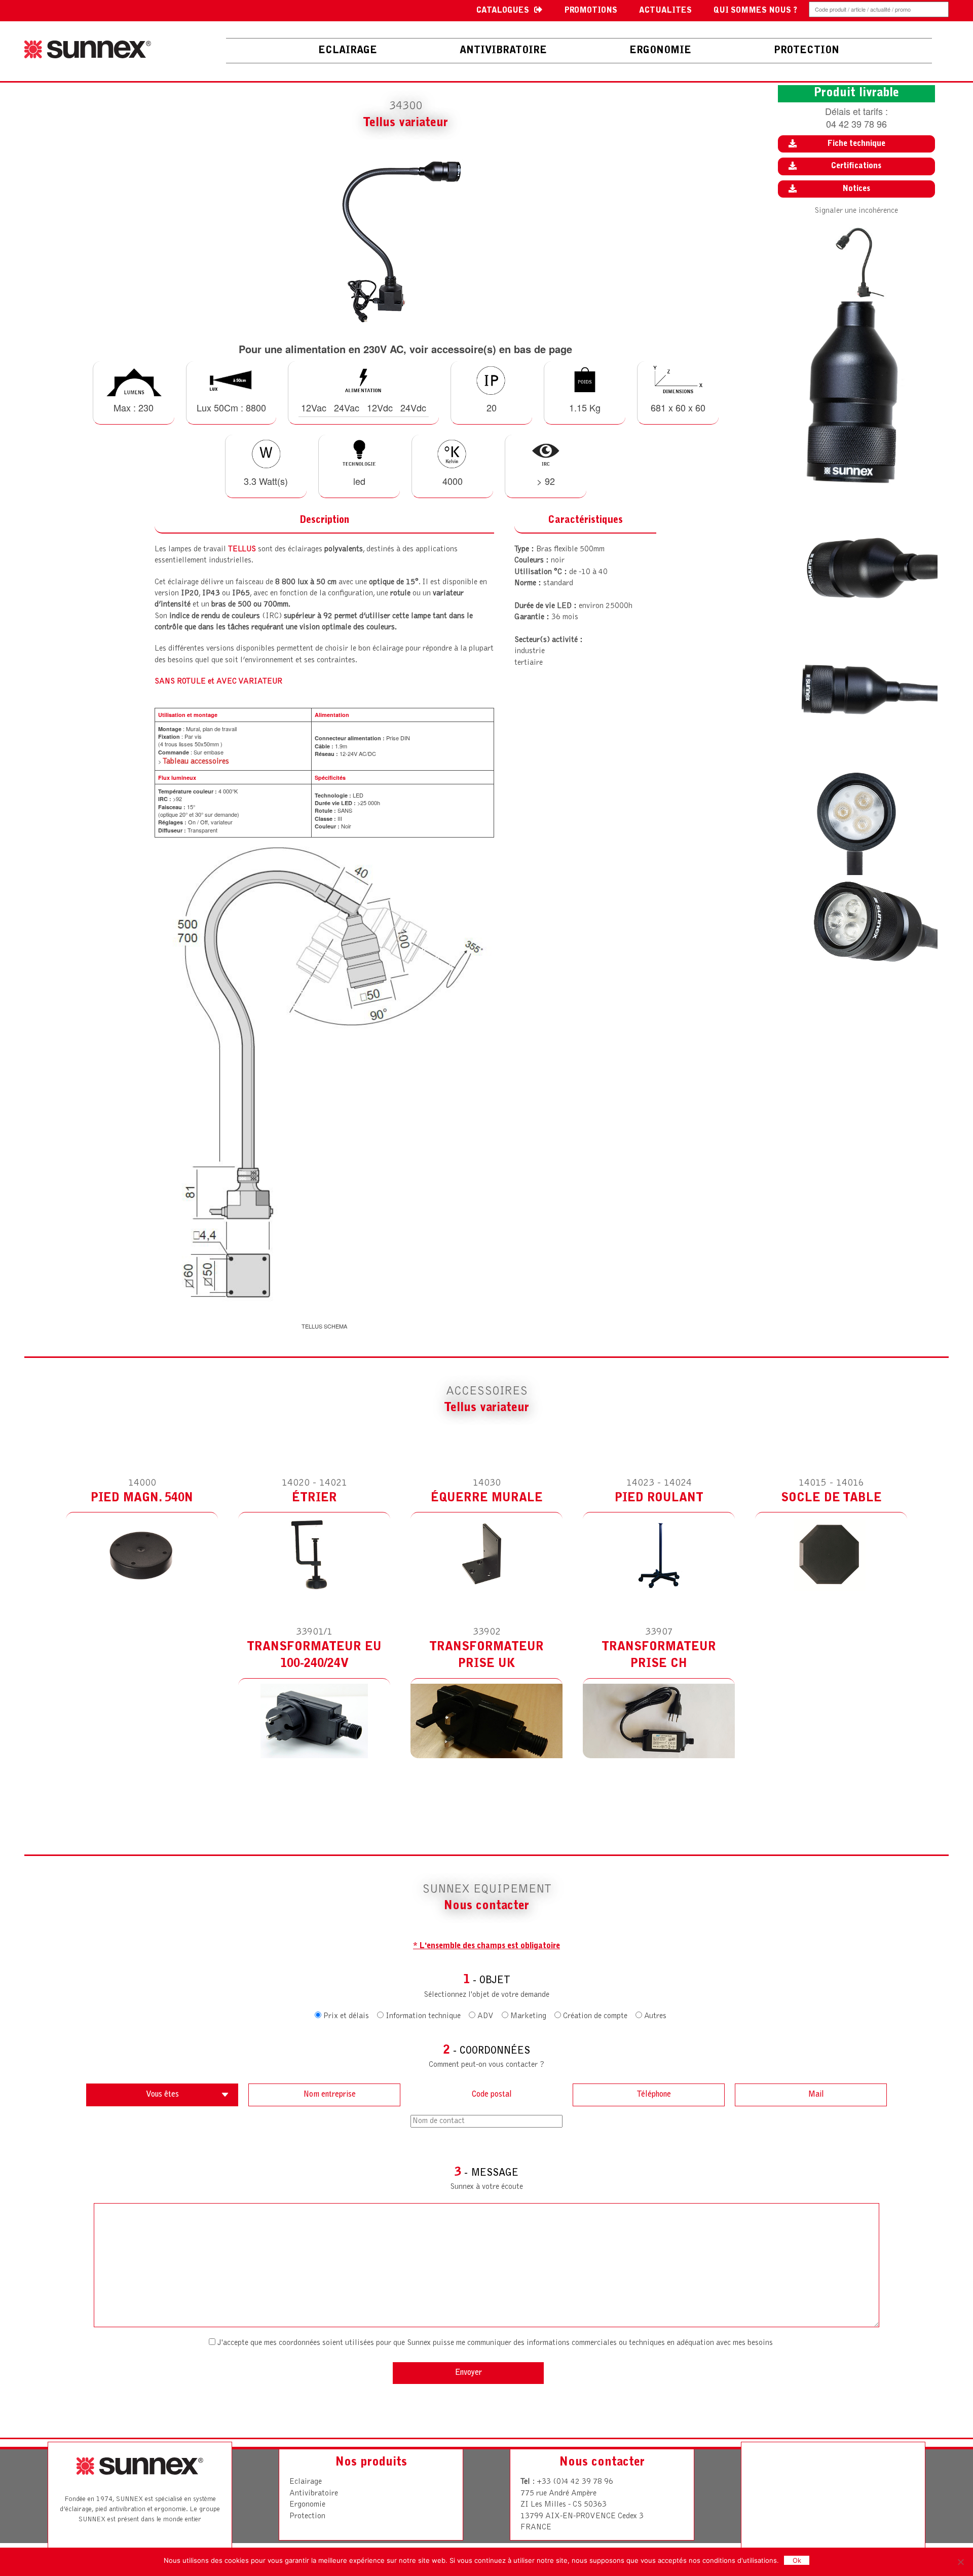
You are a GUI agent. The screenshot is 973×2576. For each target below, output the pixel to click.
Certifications (856, 166)
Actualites (665, 11)
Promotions (591, 11)
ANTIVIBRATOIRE (503, 51)
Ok (797, 2560)
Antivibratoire (314, 2493)
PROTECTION (807, 51)
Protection (307, 2516)
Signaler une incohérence (856, 211)
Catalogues (503, 11)
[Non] (960, 2562)
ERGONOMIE (660, 51)
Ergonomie (307, 2505)
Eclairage (348, 51)
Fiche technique (856, 144)
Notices (856, 189)
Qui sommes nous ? (755, 11)
